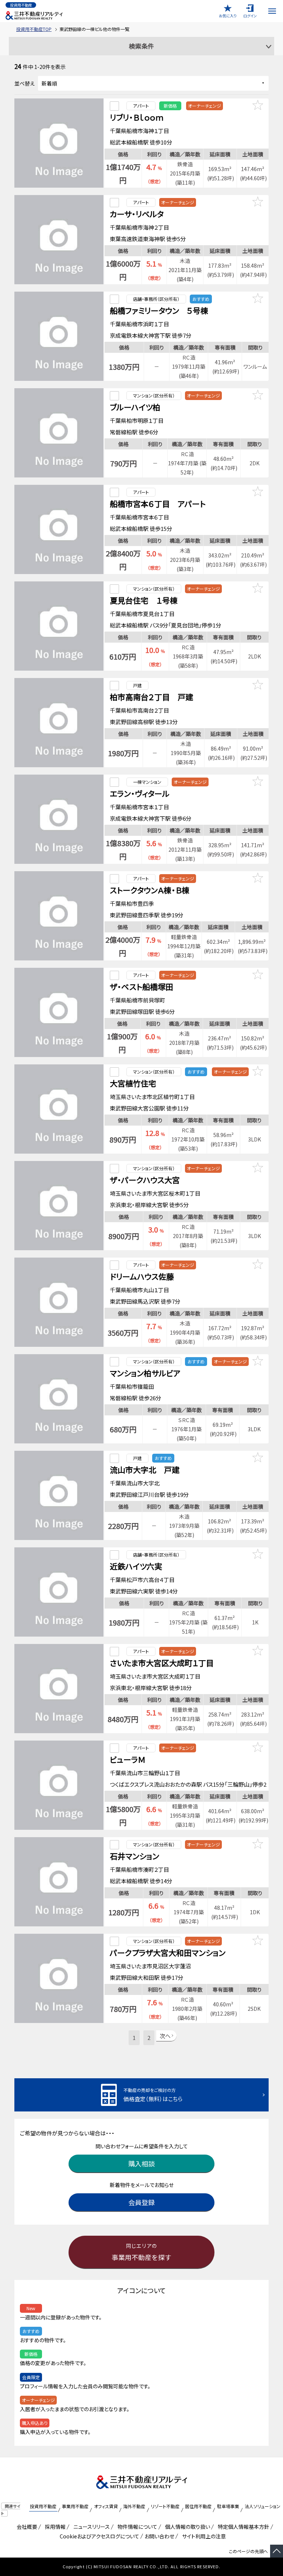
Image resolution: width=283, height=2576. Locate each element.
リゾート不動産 (165, 2506)
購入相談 (141, 2163)
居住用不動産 (198, 2506)
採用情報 (54, 2527)
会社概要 (26, 2527)
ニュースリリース (90, 2527)
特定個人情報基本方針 (242, 2527)
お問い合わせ (159, 2536)
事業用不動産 (75, 2506)
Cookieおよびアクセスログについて (98, 2536)
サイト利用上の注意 (203, 2536)
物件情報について (136, 2527)
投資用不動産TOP (34, 29)
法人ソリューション (263, 2506)
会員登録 (141, 2202)
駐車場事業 (228, 2506)
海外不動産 (134, 2506)
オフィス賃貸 (106, 2506)
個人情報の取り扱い (186, 2527)
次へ (165, 2036)
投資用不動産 (43, 2506)
